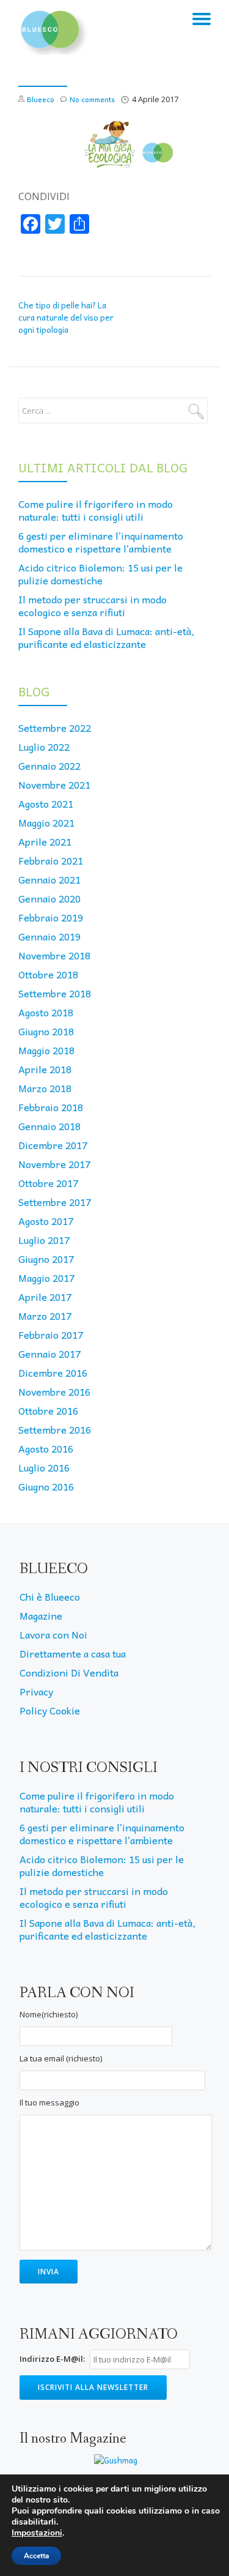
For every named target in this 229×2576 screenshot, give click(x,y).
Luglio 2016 (44, 1467)
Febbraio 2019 (51, 917)
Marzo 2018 (45, 1088)
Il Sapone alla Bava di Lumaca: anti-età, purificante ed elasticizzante (106, 637)
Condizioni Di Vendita (69, 1672)
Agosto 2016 (46, 1448)
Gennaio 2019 (49, 936)
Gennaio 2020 (49, 898)
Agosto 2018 (46, 1012)
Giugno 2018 (46, 1031)
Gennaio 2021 (49, 879)
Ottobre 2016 (48, 1410)
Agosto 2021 (46, 803)
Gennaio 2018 (49, 1126)
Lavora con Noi (53, 1634)
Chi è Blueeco (50, 1596)
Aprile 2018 (45, 1069)
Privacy (36, 1691)
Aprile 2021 (45, 841)
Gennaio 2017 (49, 1353)
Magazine (41, 1615)
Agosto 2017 (46, 1221)
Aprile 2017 (45, 1297)
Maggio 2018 (46, 1050)
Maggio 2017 (46, 1278)
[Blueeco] (53, 28)
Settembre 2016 (55, 1429)
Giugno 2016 (46, 1486)
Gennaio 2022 (49, 765)
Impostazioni (37, 2533)
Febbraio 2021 (51, 860)
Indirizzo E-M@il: (52, 2359)
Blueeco (41, 99)
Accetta (36, 2556)
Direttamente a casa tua (73, 1653)
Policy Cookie (50, 1710)
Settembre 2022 (55, 728)
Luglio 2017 (44, 1240)
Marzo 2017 (45, 1316)
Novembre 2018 (54, 955)
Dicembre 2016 (53, 1372)
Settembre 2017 (55, 1202)
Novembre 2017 (54, 1164)
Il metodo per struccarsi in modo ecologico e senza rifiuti (93, 605)
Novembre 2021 (54, 784)
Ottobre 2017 (48, 1183)
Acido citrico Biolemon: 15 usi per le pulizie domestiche (100, 574)
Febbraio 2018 (51, 1107)
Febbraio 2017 (51, 1335)
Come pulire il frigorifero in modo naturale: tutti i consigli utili (96, 510)
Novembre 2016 (54, 1391)
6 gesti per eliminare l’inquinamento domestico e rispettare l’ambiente (101, 542)
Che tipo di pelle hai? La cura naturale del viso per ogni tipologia (66, 317)
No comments (92, 99)
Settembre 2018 (55, 993)
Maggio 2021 (46, 822)
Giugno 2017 (46, 1259)
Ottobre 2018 (48, 974)
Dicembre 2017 (53, 1145)
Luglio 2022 (44, 746)
